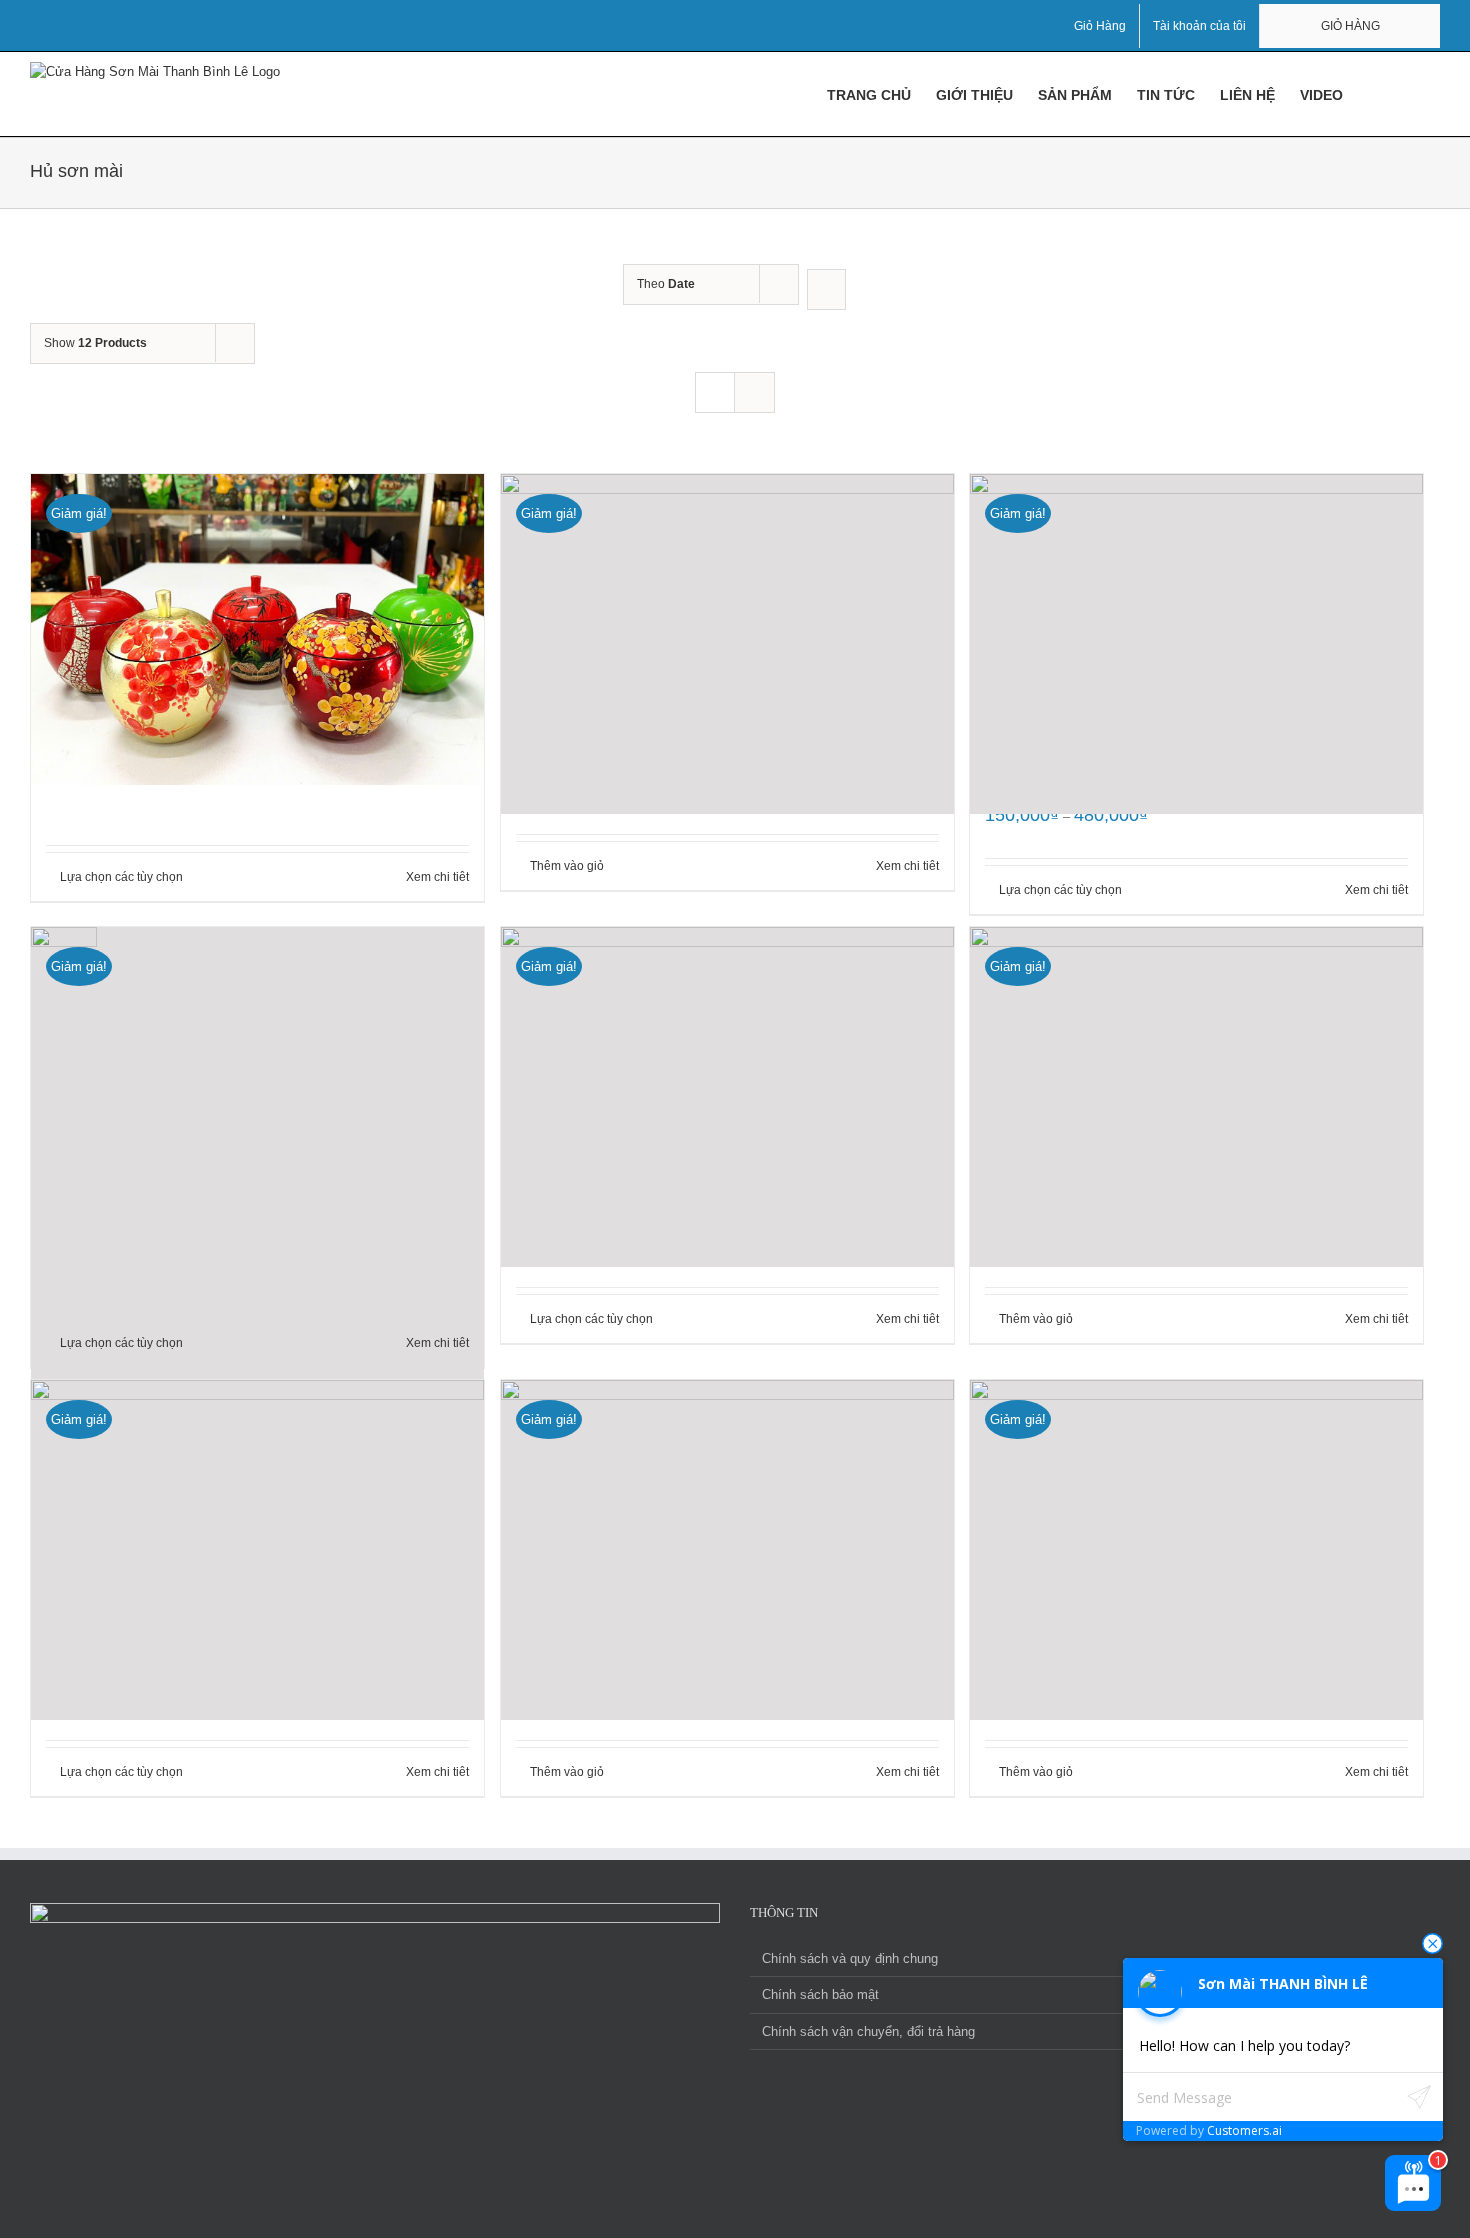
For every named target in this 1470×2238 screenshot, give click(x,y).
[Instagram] (389, 2224)
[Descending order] (826, 289)
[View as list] (754, 392)
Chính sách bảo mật (820, 1994)
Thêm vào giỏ (567, 866)
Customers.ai (1244, 2130)
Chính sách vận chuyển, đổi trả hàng (868, 2031)
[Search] (1409, 94)
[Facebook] (308, 2224)
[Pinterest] (416, 2224)
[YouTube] (335, 2224)
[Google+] (443, 2224)
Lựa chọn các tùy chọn (121, 877)
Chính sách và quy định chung (850, 1958)
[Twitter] (362, 2224)
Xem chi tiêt (437, 877)
